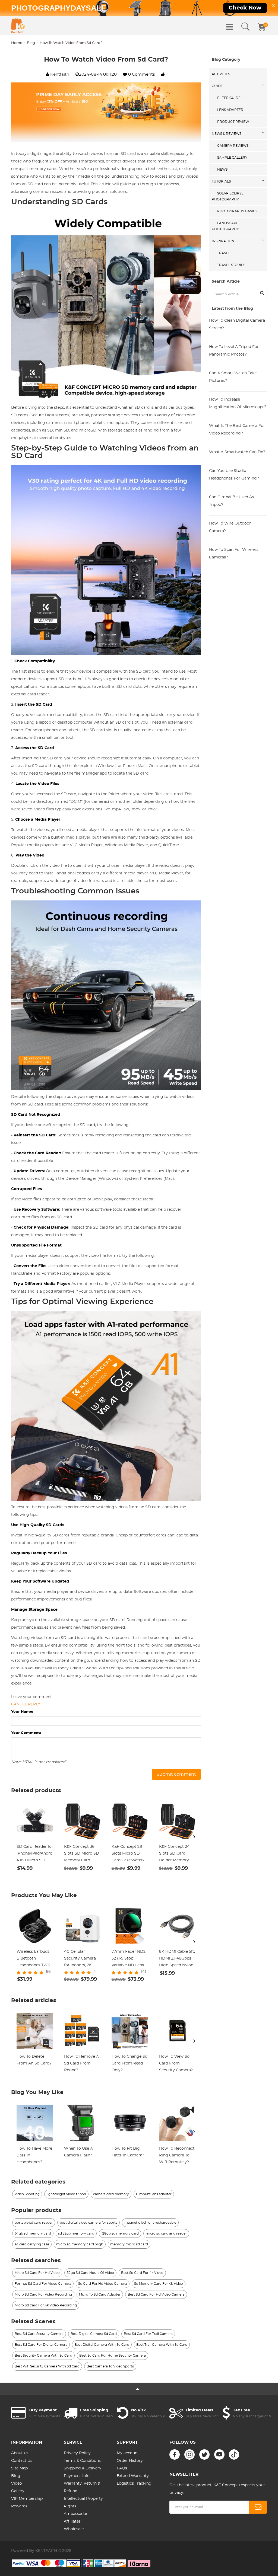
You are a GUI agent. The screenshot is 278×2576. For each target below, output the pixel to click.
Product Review (233, 122)
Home (17, 43)
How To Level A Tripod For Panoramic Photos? (234, 351)
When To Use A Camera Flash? (78, 2152)
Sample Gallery (232, 158)
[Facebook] (175, 2454)
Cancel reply (26, 1704)
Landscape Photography (225, 226)
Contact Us (22, 2461)
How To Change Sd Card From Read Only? (129, 2063)
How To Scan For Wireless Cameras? (234, 554)
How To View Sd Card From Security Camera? (176, 2063)
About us (20, 2453)
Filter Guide (229, 98)
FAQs (122, 2468)
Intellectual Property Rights (83, 2503)
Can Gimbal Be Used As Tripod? (231, 501)
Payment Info (77, 2476)
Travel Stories (231, 265)
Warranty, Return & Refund (82, 2487)
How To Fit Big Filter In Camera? (128, 2152)
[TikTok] (234, 2454)
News (222, 170)
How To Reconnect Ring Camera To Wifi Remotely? (177, 2155)
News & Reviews (227, 134)
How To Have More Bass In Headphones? (34, 2155)
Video (17, 2484)
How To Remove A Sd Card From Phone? (81, 2063)
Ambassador (76, 2514)
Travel (224, 253)
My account (128, 2453)
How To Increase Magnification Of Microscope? (238, 403)
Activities (221, 74)
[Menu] (230, 27)
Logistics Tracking (134, 2484)
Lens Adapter (230, 110)
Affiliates (72, 2521)
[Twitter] (204, 2454)
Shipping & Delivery (83, 2468)
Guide (217, 86)
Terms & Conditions (82, 2461)
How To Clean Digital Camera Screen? (237, 324)
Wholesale (74, 2529)
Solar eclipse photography (228, 196)
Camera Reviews (233, 146)
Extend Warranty (133, 2476)
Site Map (19, 2468)
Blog (31, 43)
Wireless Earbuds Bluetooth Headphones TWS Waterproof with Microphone (33, 1959)
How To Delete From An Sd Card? (34, 2060)
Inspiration (223, 241)
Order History (130, 2461)
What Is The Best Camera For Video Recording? (237, 430)
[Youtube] (219, 2454)
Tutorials (221, 181)
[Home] (18, 25)
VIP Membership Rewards (27, 2503)
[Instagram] (189, 2454)
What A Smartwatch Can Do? (237, 452)
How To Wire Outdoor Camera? (230, 527)
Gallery (18, 2491)
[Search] (245, 27)
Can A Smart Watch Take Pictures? (233, 377)
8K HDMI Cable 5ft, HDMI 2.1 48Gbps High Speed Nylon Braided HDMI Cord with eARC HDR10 (177, 1959)
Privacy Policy (77, 2453)
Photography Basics (237, 211)
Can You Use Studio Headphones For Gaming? (234, 475)
